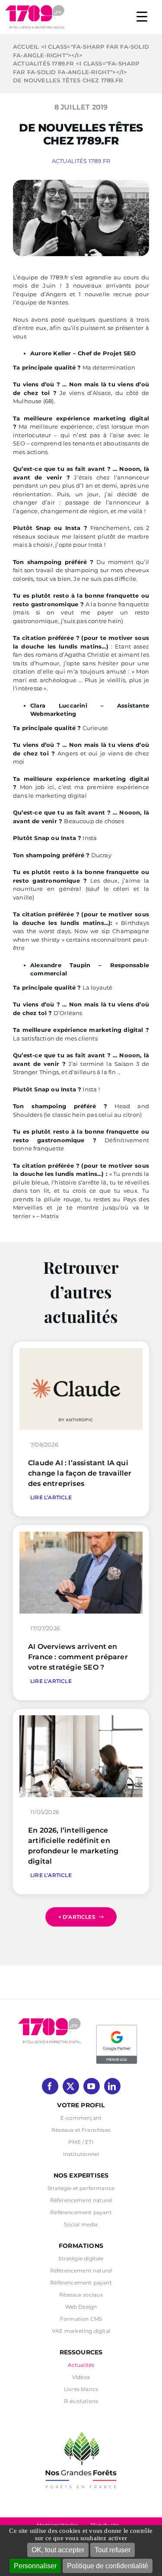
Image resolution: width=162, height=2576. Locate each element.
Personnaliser (35, 2566)
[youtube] (92, 2086)
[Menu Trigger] (142, 16)
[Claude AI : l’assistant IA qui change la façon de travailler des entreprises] (81, 1352)
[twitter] (71, 2086)
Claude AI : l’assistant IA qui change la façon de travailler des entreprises (80, 1473)
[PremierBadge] (117, 2026)
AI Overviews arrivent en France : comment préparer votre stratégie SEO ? (78, 1657)
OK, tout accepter (58, 2550)
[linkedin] (112, 2086)
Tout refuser (113, 2550)
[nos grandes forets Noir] (81, 2427)
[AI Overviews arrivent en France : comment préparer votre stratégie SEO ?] (81, 1536)
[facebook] (50, 2086)
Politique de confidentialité (108, 2566)
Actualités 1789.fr (81, 161)
